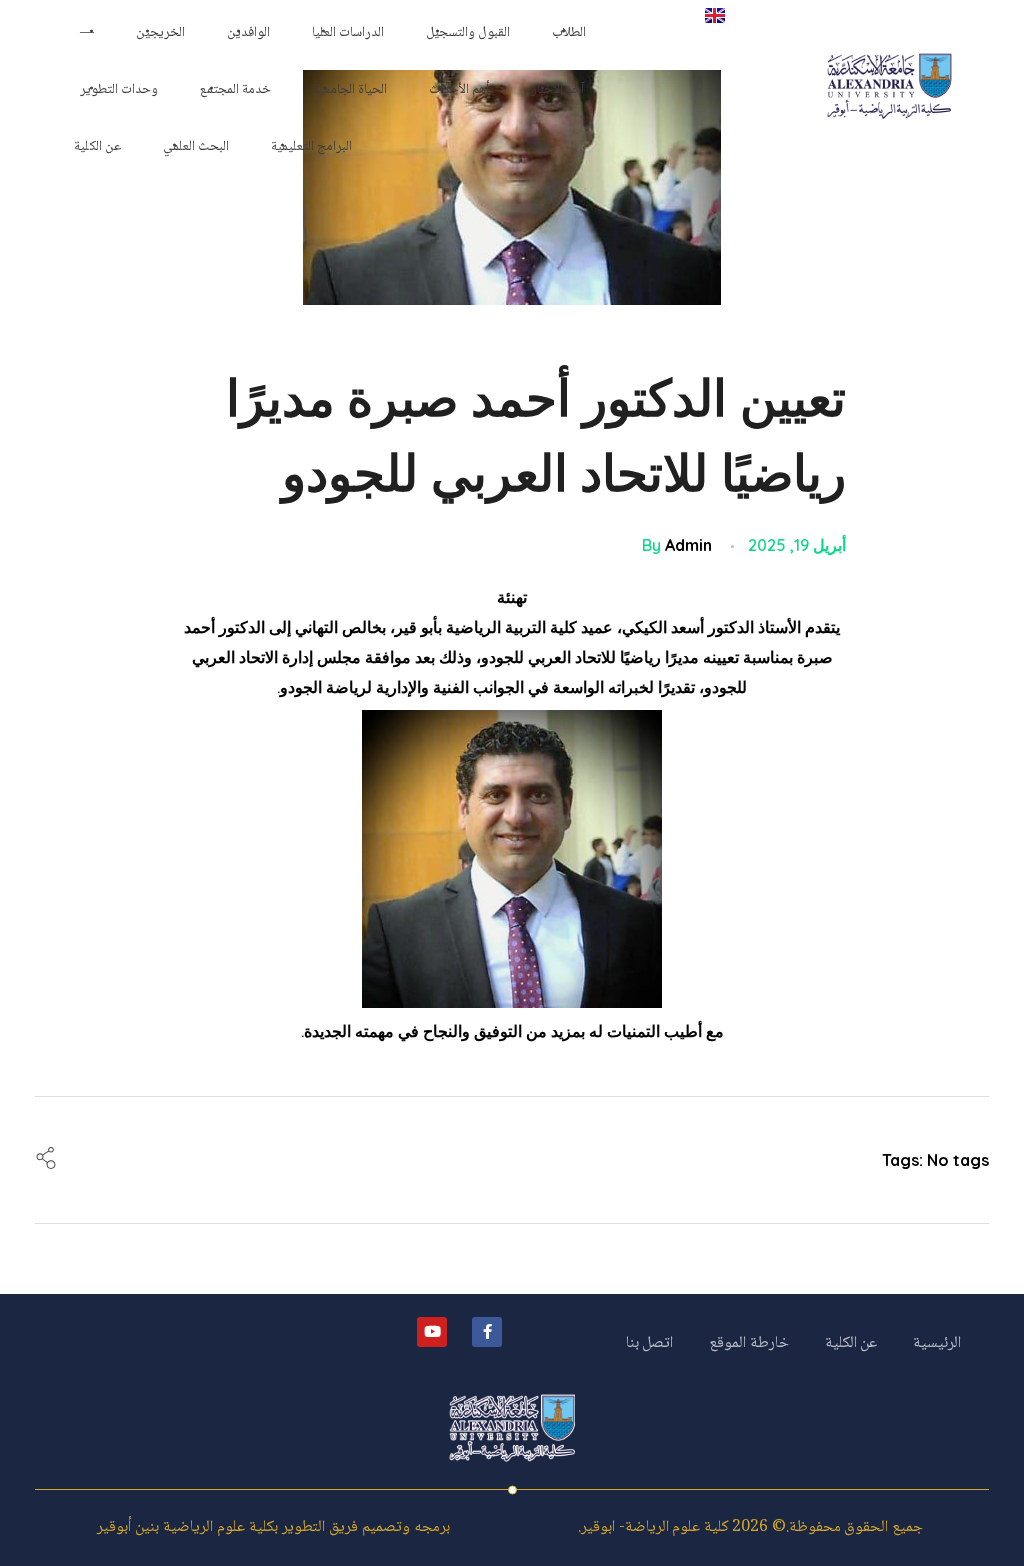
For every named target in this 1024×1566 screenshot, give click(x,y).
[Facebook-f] (487, 1332)
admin (688, 545)
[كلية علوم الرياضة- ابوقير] (889, 86)
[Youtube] (432, 1332)
